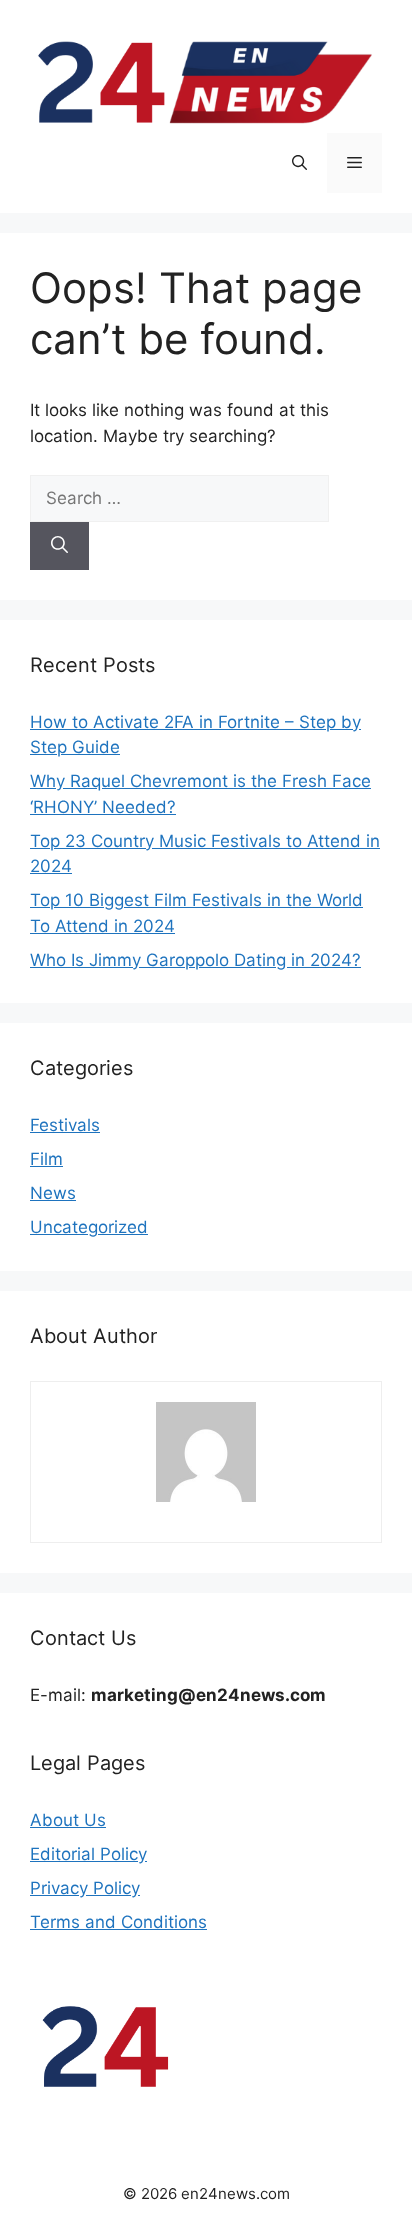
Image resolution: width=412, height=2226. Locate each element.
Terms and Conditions (118, 1922)
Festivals (65, 1125)
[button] (299, 163)
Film (46, 1159)
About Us (68, 1820)
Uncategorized (89, 1227)
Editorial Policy (88, 1854)
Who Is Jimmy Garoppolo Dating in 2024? (195, 960)
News (53, 1193)
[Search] (59, 546)
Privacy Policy (85, 1888)
